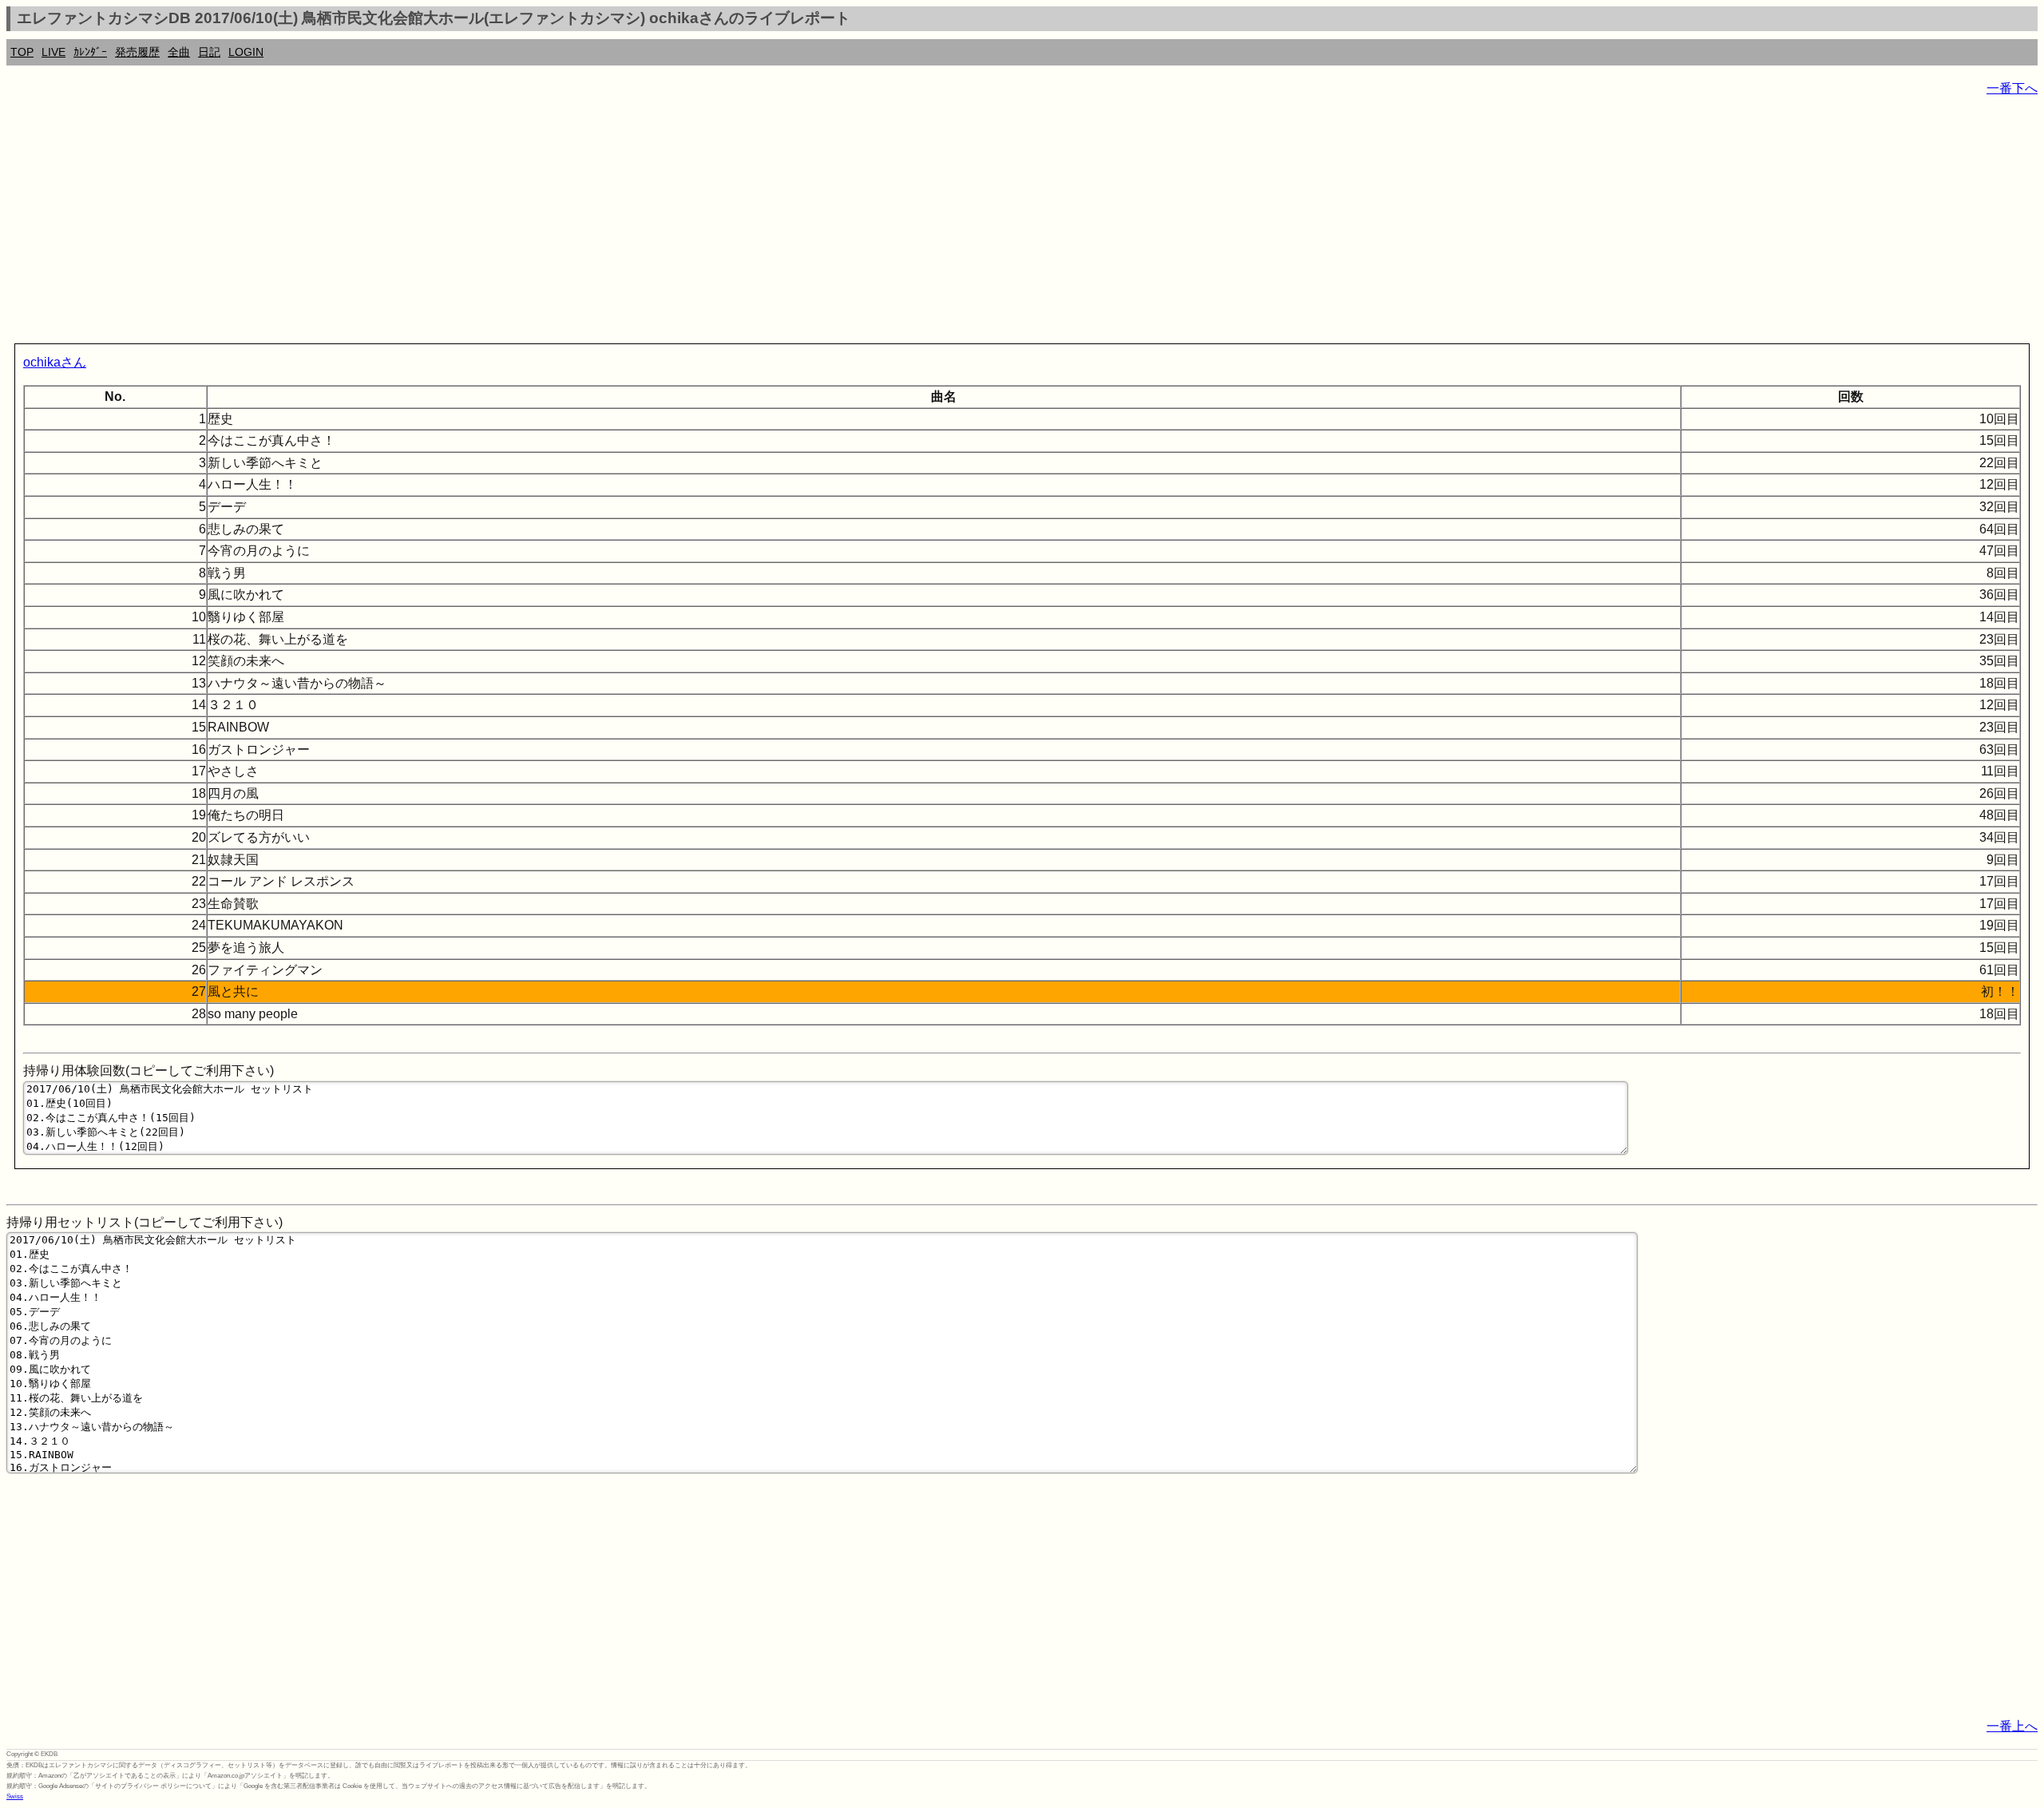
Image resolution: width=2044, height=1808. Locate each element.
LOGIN (246, 52)
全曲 (179, 52)
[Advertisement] (485, 224)
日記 (209, 52)
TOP (22, 52)
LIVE (53, 52)
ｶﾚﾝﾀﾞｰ (90, 52)
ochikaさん (55, 362)
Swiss (15, 1796)
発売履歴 (137, 52)
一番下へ (2012, 88)
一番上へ (2012, 1726)
